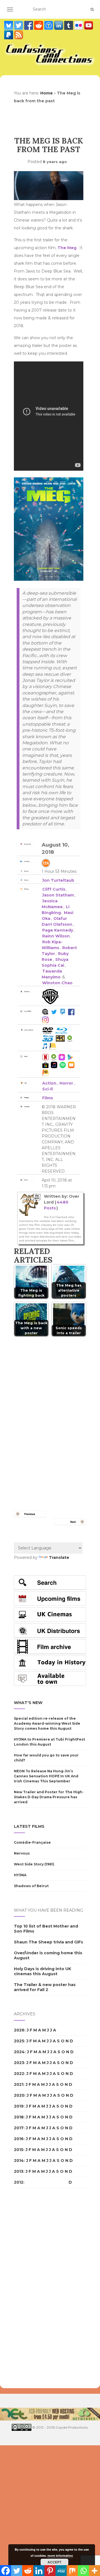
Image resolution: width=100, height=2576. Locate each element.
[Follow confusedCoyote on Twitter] (19, 25)
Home (47, 93)
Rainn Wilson (56, 936)
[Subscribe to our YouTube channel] (89, 25)
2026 (19, 2030)
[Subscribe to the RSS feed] (19, 35)
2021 (19, 2084)
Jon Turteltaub (58, 880)
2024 (19, 2052)
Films (48, 1098)
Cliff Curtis (54, 889)
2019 (19, 2106)
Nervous (22, 1853)
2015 (19, 2150)
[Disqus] (50, 1417)
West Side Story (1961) (34, 1864)
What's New (28, 1703)
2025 (19, 2041)
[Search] (92, 9)
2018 (19, 2117)
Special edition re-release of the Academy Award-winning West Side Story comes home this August (47, 1723)
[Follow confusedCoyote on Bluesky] (9, 25)
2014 (19, 2161)
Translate (59, 1557)
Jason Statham (58, 895)
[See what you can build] (49, 25)
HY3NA (20, 1875)
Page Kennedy (58, 930)
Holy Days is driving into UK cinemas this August (42, 1971)
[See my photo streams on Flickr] (79, 25)
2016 (19, 2139)
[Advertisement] (36, 2288)
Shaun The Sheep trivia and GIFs (48, 1942)
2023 (19, 2063)
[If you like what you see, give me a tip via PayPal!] (9, 35)
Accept (54, 2562)
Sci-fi (48, 1089)
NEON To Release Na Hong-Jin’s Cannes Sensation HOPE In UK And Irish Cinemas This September (46, 1776)
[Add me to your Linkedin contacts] (59, 25)
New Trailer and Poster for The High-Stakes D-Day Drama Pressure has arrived (49, 1797)
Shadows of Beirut (31, 1886)
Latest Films (29, 1826)
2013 (19, 2171)
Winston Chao (57, 983)
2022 (19, 2074)
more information (60, 2556)
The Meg (67, 248)
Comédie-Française (32, 1842)
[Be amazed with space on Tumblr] (69, 25)
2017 (19, 2128)
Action (49, 1083)
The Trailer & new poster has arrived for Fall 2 (45, 1987)
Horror (66, 1083)
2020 (19, 2095)
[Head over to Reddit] (39, 25)
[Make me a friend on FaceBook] (29, 25)
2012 (19, 2182)
